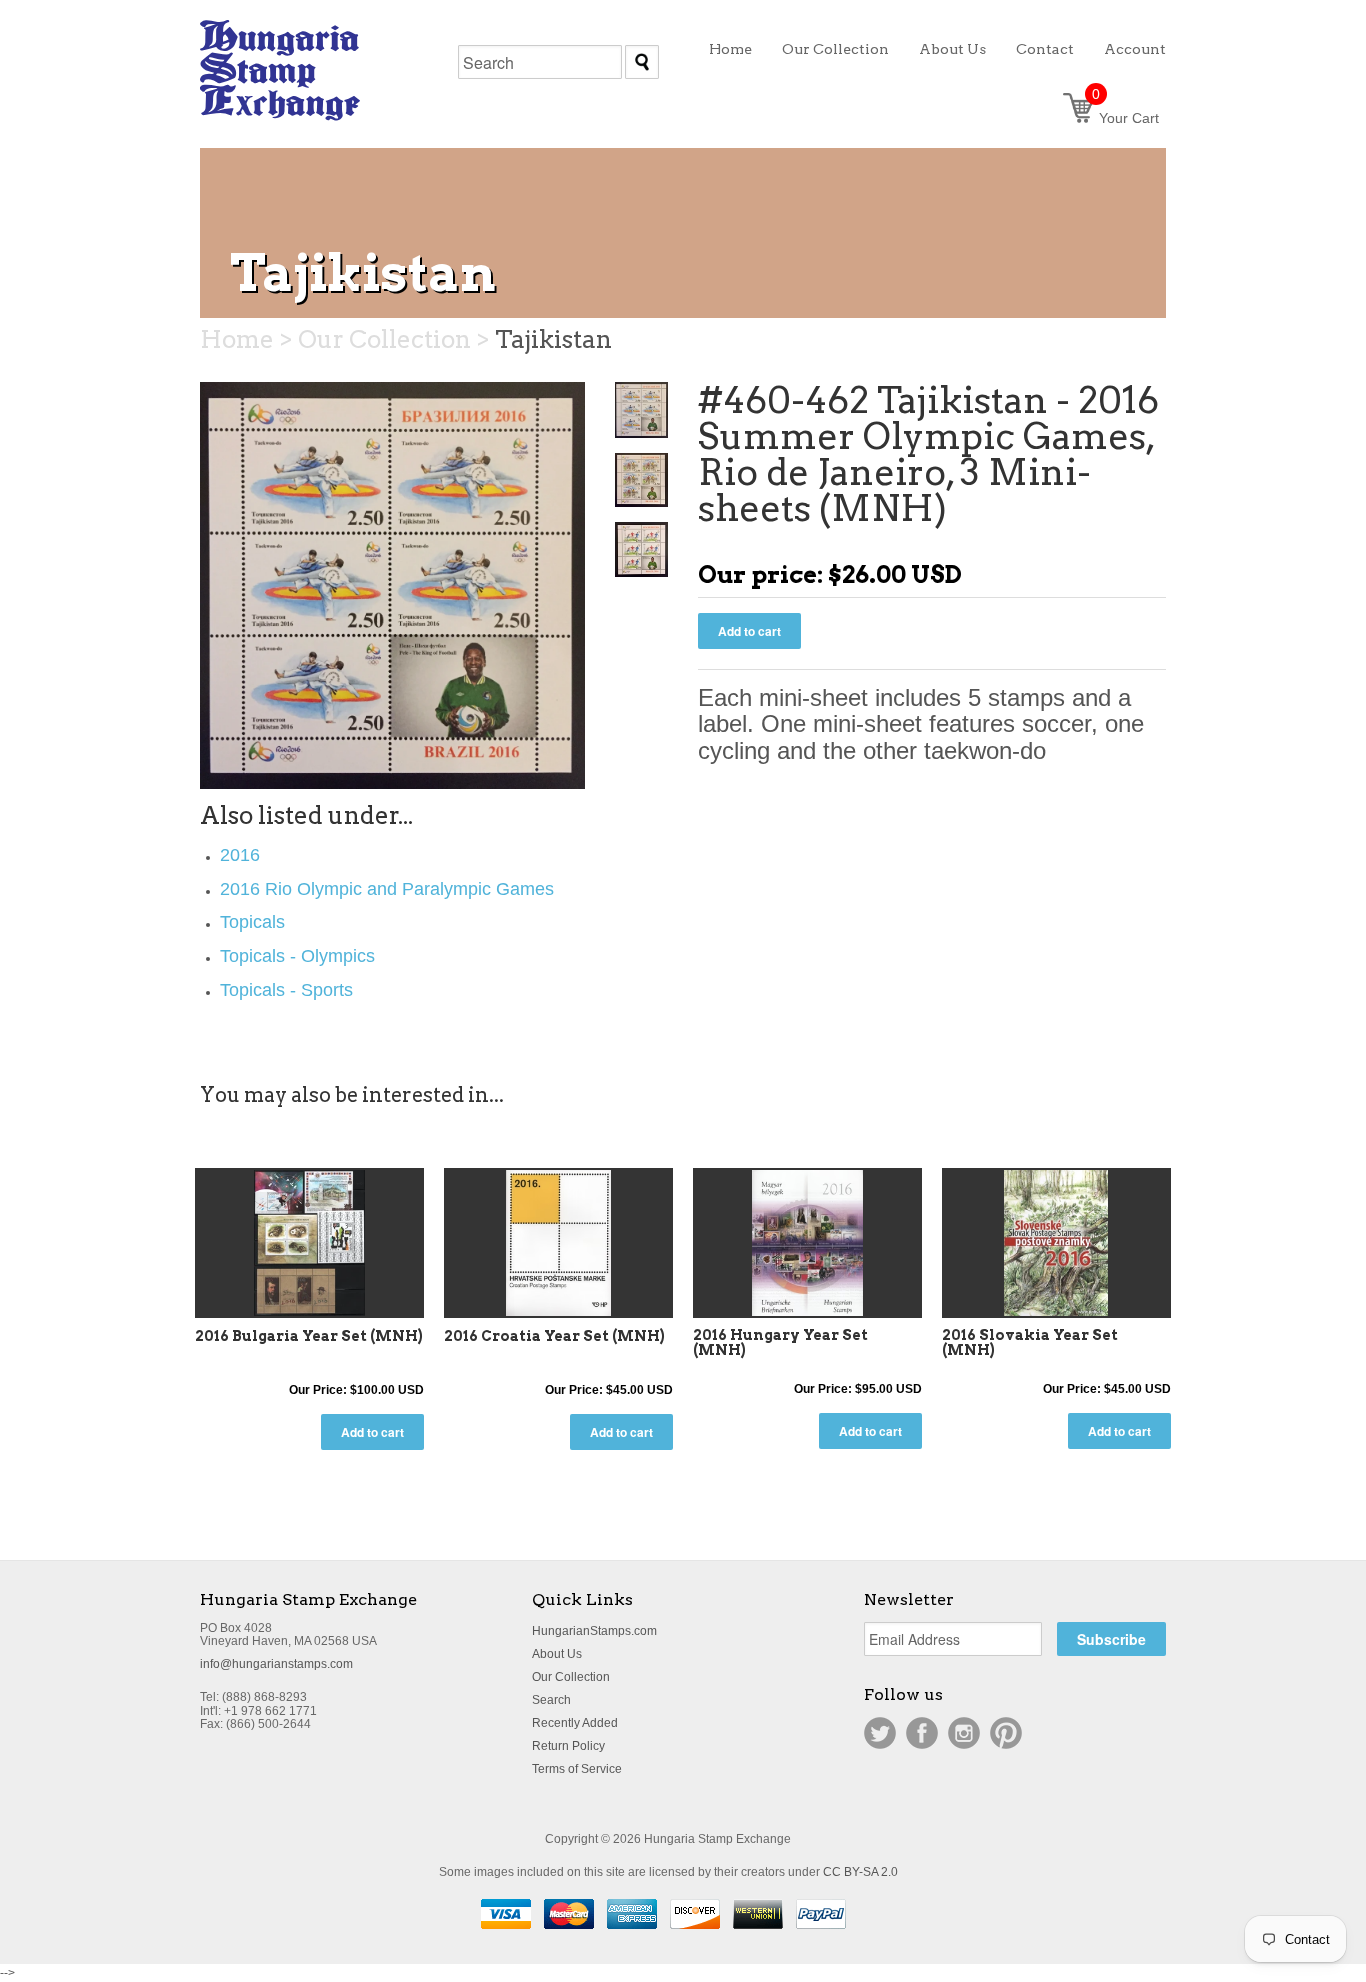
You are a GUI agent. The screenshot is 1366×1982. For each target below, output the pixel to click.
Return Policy (568, 1746)
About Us (557, 1654)
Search (551, 1700)
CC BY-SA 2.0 (860, 1872)
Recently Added (575, 1723)
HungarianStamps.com (594, 1631)
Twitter (880, 1733)
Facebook (922, 1733)
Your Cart (1125, 118)
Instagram (964, 1733)
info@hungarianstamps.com (276, 1664)
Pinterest (1006, 1733)
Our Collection (571, 1677)
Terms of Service (577, 1769)
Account (1135, 49)
